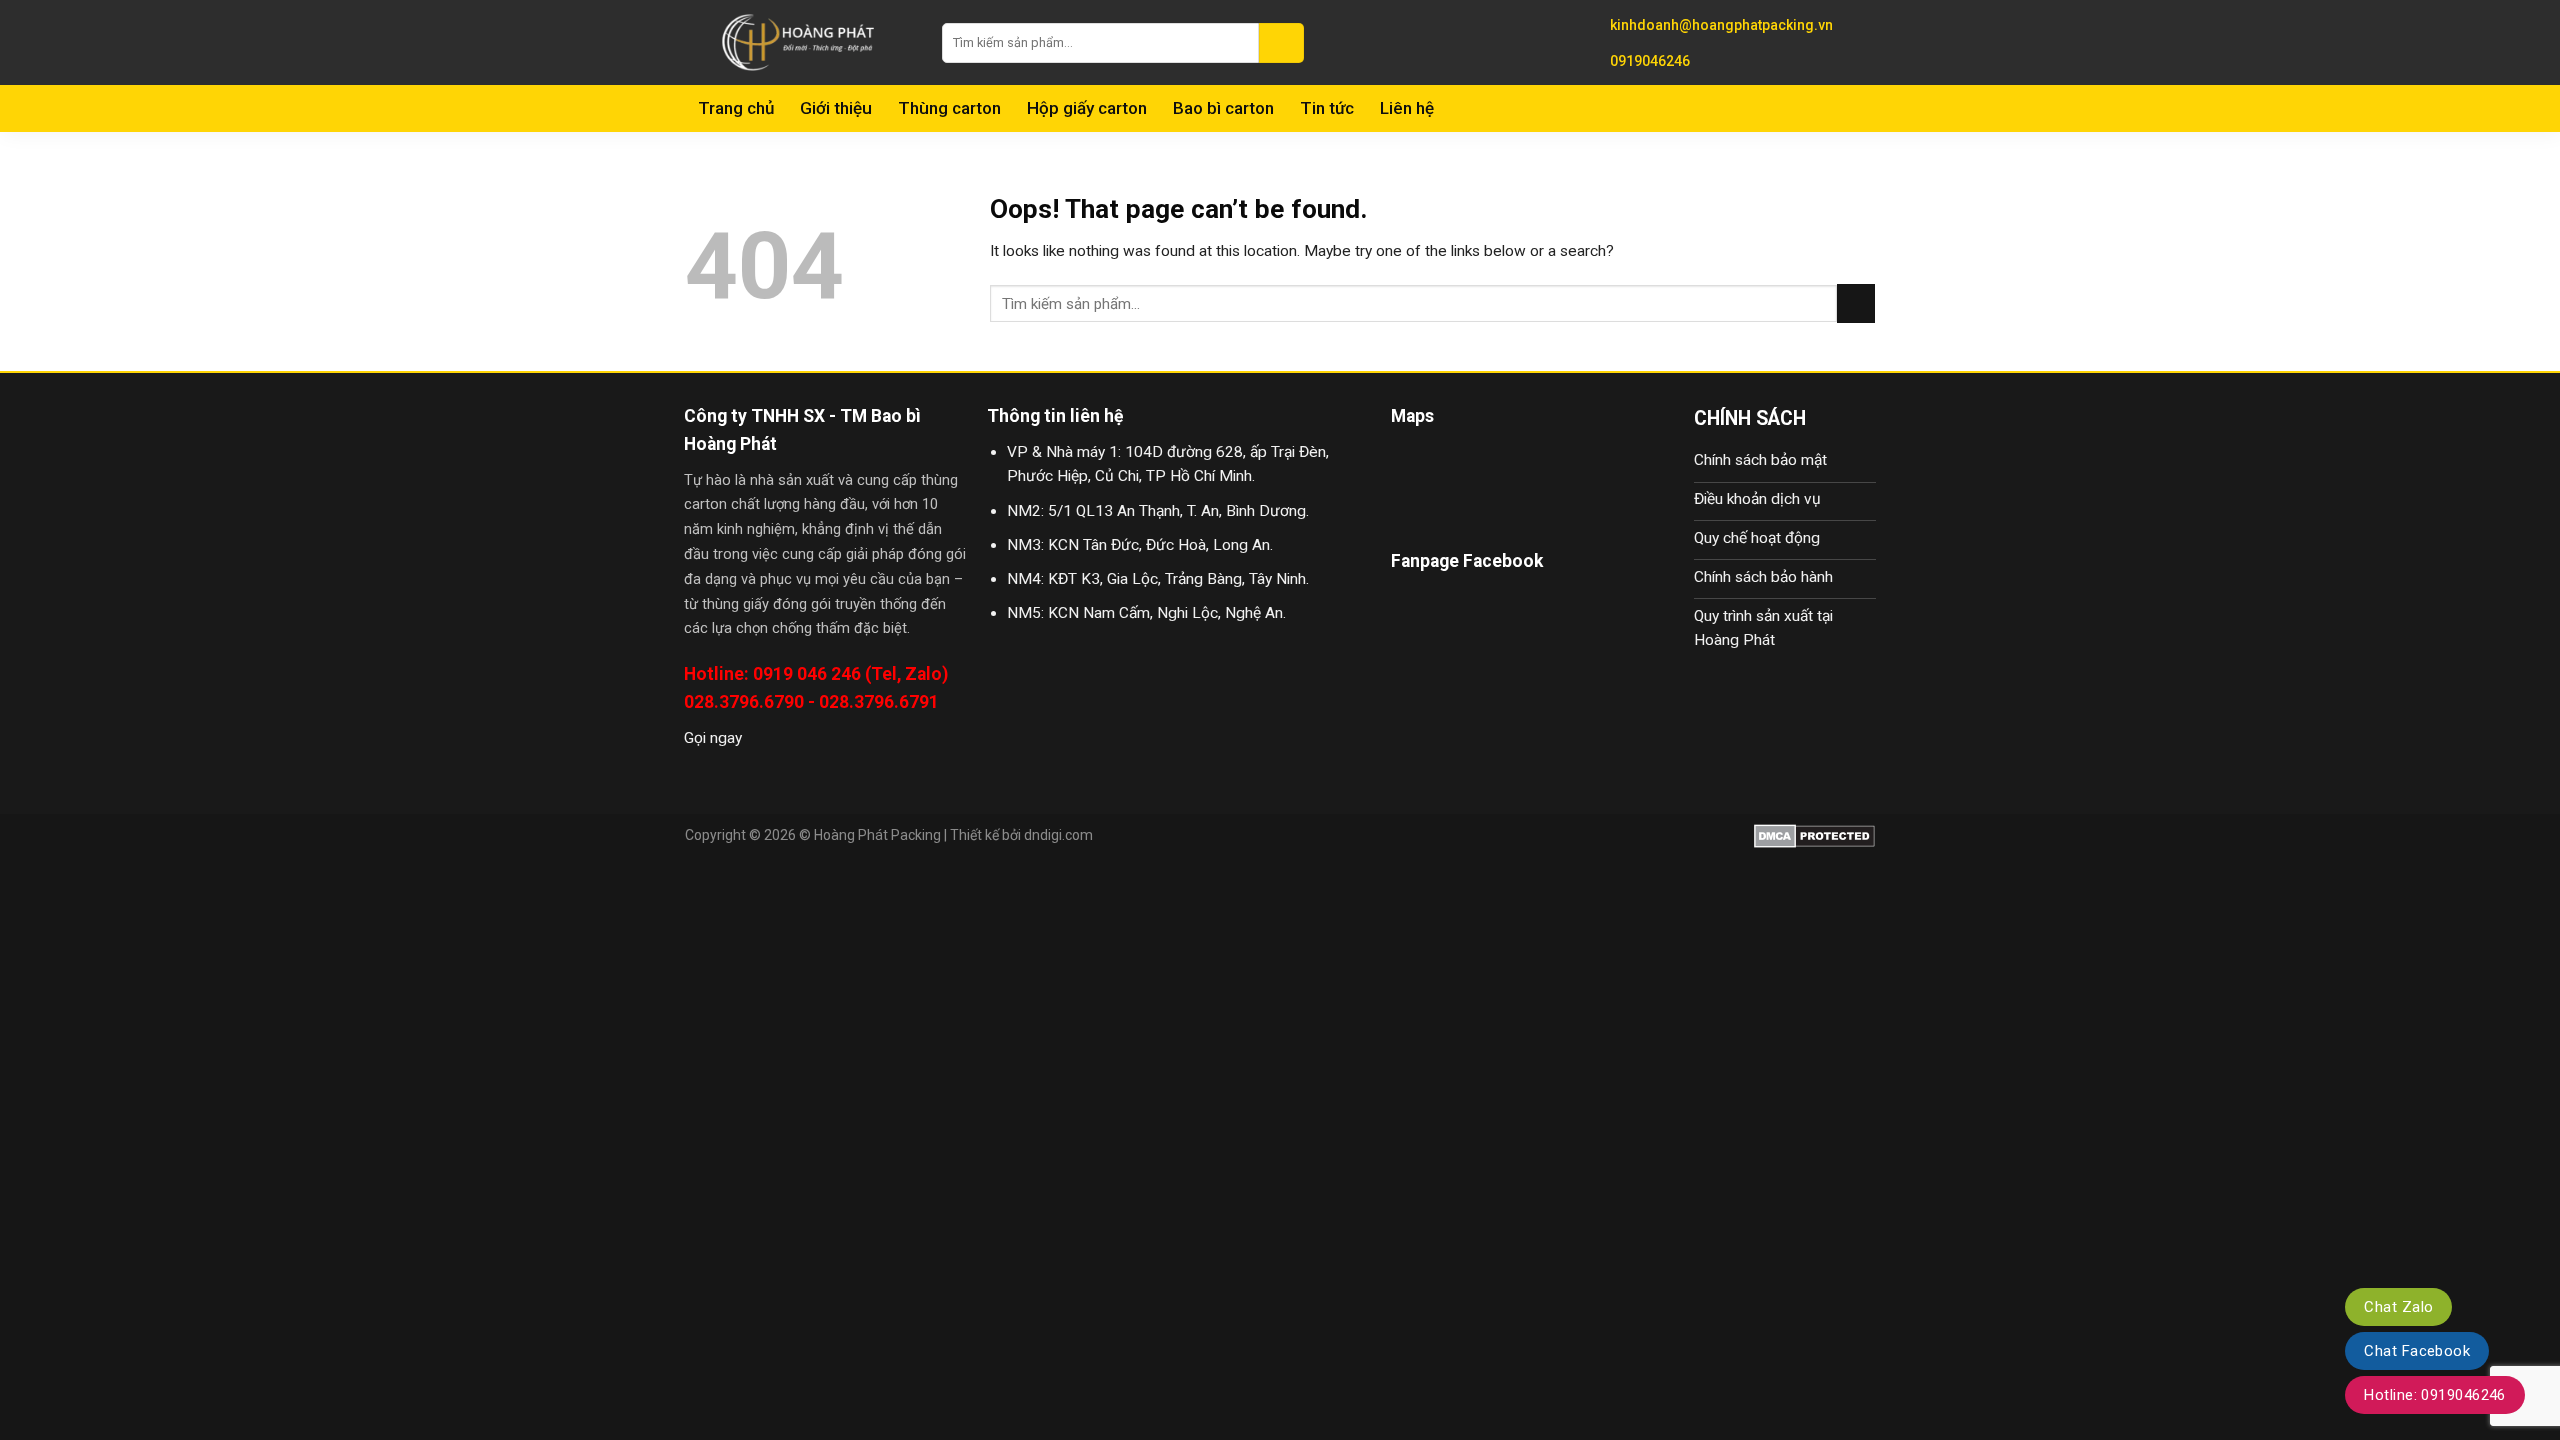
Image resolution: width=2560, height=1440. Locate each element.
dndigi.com (1058, 835)
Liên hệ (1407, 108)
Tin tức (1327, 108)
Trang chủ (736, 108)
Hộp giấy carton (1087, 108)
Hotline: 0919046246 (2435, 1395)
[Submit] (1281, 43)
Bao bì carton (1223, 108)
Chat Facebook (2417, 1351)
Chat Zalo (2398, 1307)
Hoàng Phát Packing (877, 835)
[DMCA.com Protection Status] (1814, 835)
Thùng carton (949, 108)
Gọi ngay (713, 738)
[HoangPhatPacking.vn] (798, 42)
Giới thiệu (836, 108)
